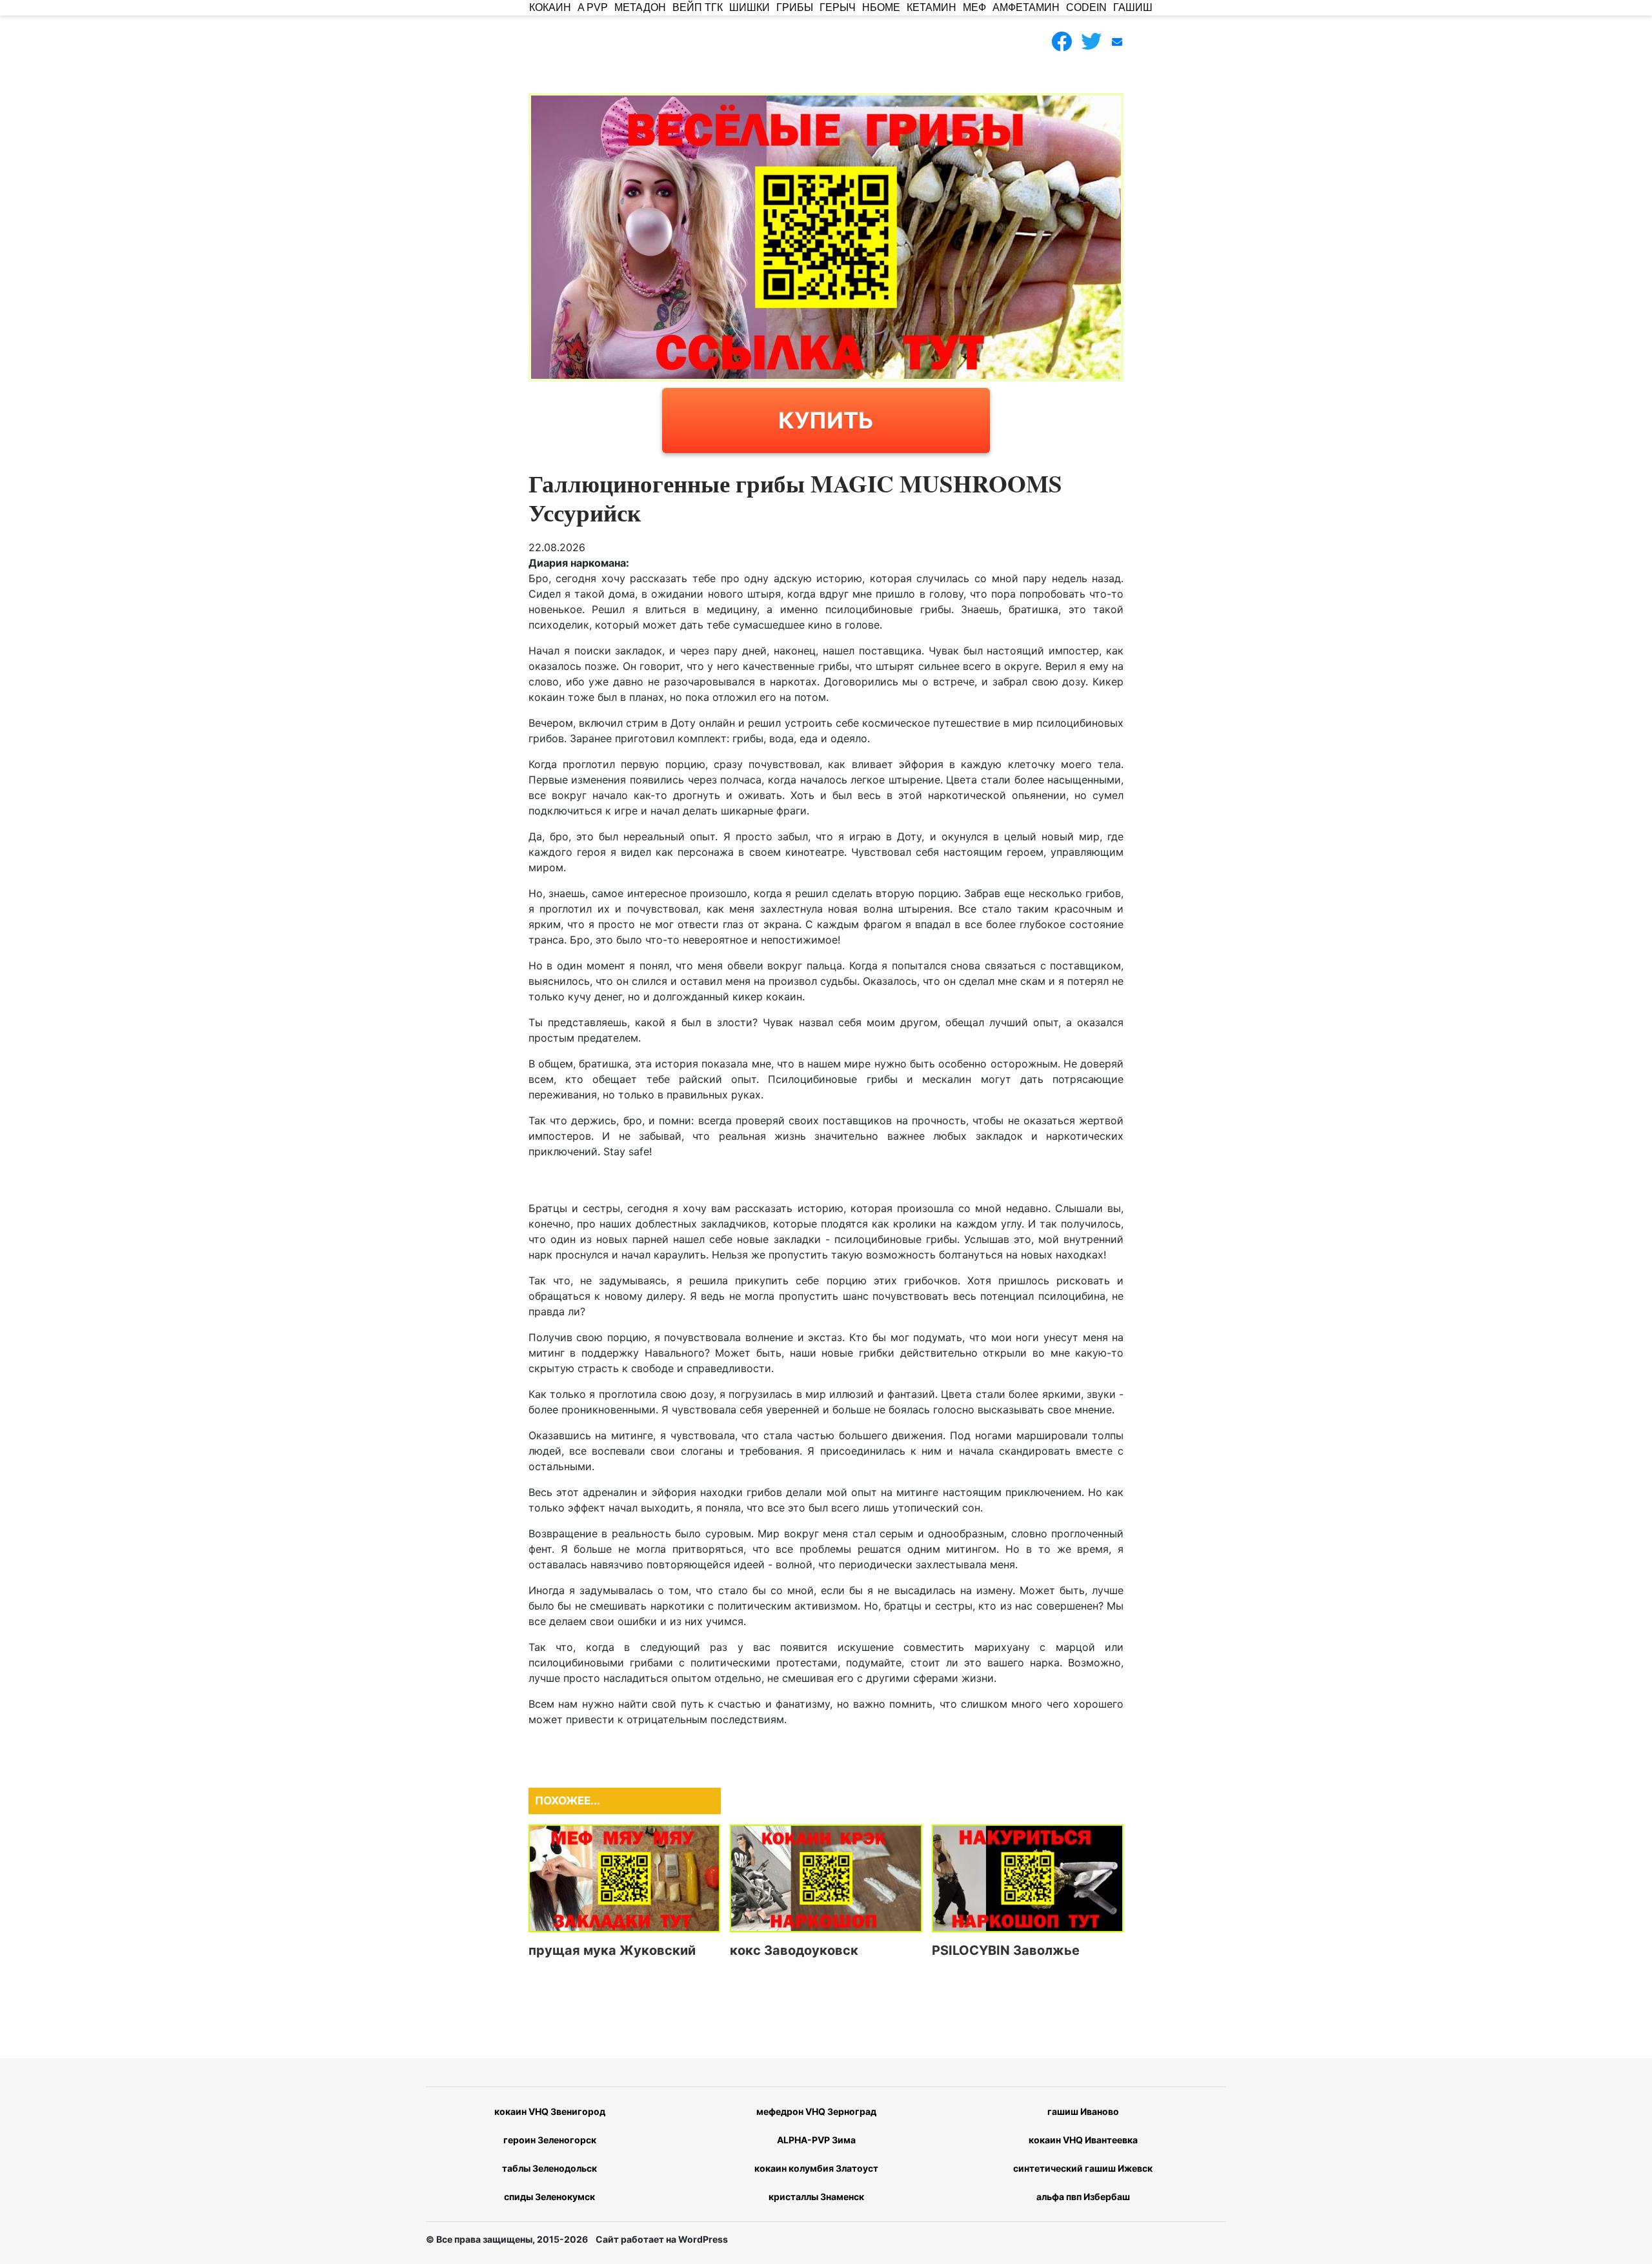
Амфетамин (1026, 7)
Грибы (795, 7)
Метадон (640, 7)
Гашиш (1133, 7)
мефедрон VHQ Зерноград (816, 2111)
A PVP (593, 7)
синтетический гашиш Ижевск (1083, 2168)
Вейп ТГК (698, 7)
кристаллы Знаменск (816, 2197)
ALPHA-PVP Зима (816, 2140)
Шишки (750, 7)
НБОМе (881, 7)
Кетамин (932, 7)
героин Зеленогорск (550, 2140)
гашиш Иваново (1083, 2111)
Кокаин (550, 7)
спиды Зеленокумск (549, 2197)
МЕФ (974, 7)
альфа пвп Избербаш (1083, 2197)
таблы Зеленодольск (549, 2168)
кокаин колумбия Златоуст (816, 2168)
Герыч (838, 7)
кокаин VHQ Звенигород (550, 2111)
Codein (1086, 7)
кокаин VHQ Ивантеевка (1083, 2140)
